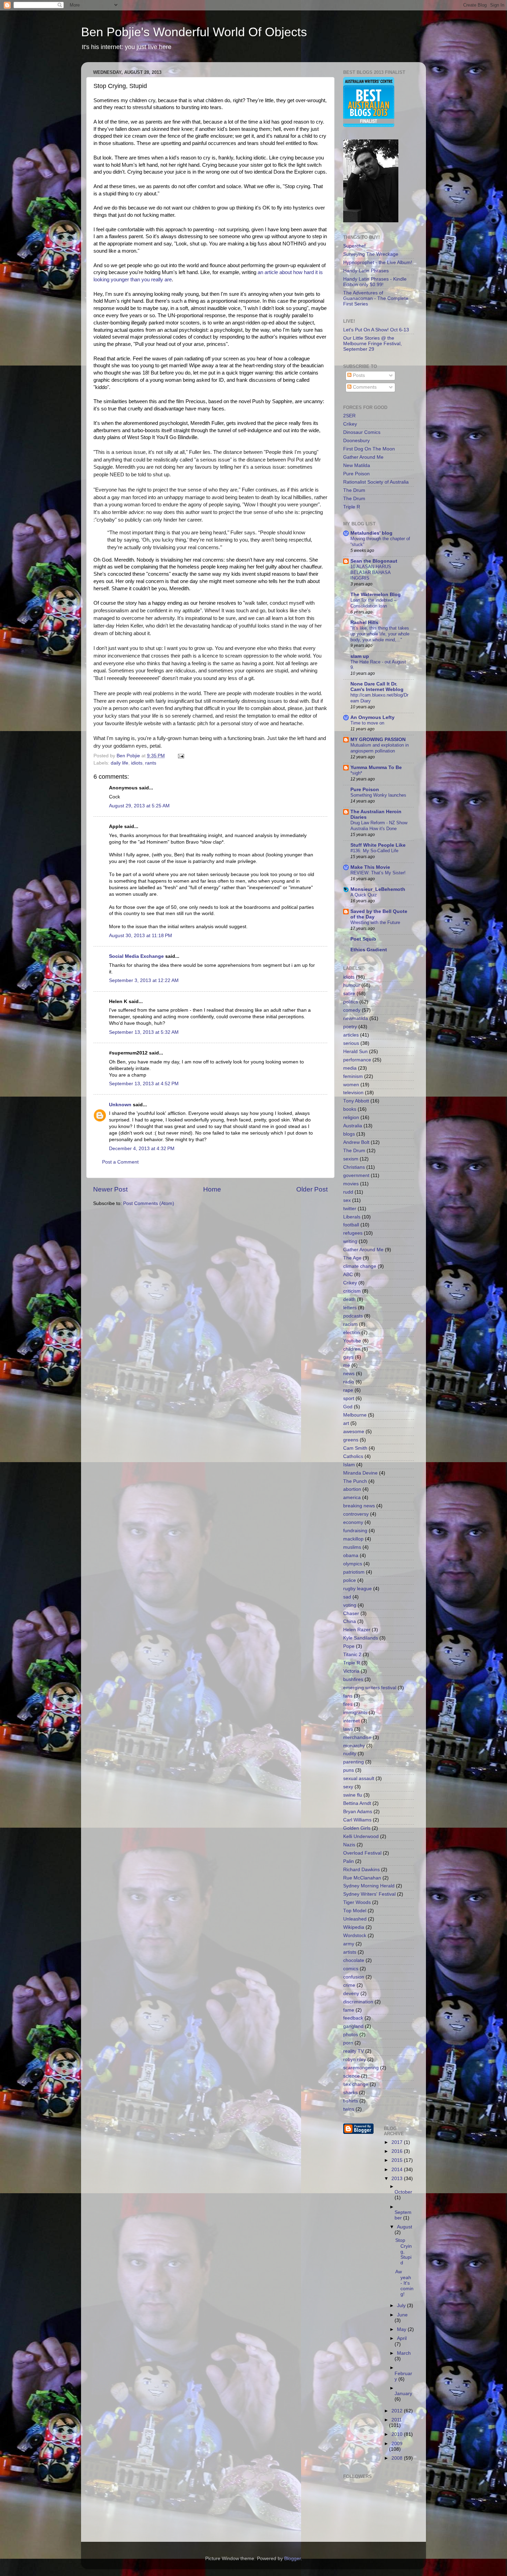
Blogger (292, 2559)
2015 (398, 2160)
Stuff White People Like (378, 845)
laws (348, 1729)
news (349, 1374)
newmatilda (356, 1018)
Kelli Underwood (361, 1836)
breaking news (359, 1506)
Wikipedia (354, 1927)
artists (350, 1952)
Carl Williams (357, 1820)
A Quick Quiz (364, 895)
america (352, 1498)
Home (212, 1189)
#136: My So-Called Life (374, 851)
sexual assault (359, 1778)
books (350, 1109)
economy (353, 1522)
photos (351, 2035)
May (402, 2329)
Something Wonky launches (378, 795)
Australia (353, 1126)
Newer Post (110, 1189)
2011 (397, 2420)
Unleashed (355, 1919)
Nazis (349, 1845)
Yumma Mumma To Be (376, 767)
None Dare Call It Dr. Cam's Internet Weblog (377, 687)
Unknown (120, 1105)
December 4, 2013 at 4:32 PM (142, 1149)
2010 (398, 2434)
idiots (137, 763)
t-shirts (351, 2101)
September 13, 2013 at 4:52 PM (144, 1084)
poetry (350, 1027)
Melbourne (355, 1415)
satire (349, 994)
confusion (354, 1977)
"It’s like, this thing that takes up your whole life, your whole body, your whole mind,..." (380, 634)
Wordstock (355, 1936)
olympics (353, 1564)
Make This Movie (370, 867)
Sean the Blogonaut (374, 561)
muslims (352, 1547)
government (356, 1175)
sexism (351, 1159)
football (351, 1225)
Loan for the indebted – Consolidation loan (373, 603)
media (350, 1068)
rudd (348, 1192)
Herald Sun (355, 1052)
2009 (397, 2444)
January (403, 2394)
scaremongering (361, 2068)
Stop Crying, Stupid (404, 2252)
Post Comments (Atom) (149, 1203)
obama (351, 1556)
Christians (354, 1167)
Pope (349, 1646)
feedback (353, 2018)
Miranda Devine (360, 1473)
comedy (352, 1010)
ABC (348, 1275)
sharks (350, 2093)
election (352, 1333)
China (350, 1621)
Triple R (352, 507)
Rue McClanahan (362, 1878)
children (352, 1349)
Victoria (351, 1671)
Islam (349, 1465)
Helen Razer (357, 1630)
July (402, 2306)
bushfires (353, 1679)
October (403, 2192)
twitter (350, 1209)
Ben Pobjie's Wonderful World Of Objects (194, 32)
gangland (353, 2026)
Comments (364, 387)
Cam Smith (355, 1448)
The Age (352, 1258)
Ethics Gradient (369, 950)
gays (348, 1357)
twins (349, 2109)
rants (151, 763)
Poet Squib (363, 939)
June (402, 2315)
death (349, 1299)
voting (350, 1605)
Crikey (350, 424)
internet (351, 1721)
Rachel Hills (364, 623)
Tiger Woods (357, 1902)
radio (349, 1382)
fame (349, 2010)
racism (350, 1324)
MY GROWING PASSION (378, 740)
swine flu (353, 1795)
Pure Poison (356, 474)
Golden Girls (357, 1828)
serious (351, 1043)
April (402, 2338)
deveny (351, 1994)
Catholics (353, 1456)
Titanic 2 (352, 1655)
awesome (354, 1432)
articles (351, 1035)
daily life (120, 763)
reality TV (354, 2051)
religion (351, 1117)
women (351, 1085)
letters (350, 1308)
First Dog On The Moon (369, 449)
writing (350, 1241)
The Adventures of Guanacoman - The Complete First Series (376, 298)
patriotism (354, 1572)
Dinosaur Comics (362, 432)
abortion (352, 1489)
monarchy (354, 1746)
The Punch (355, 1481)
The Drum (354, 490)
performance (357, 1060)
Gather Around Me (363, 457)
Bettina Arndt (357, 1803)
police (350, 1580)
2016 (398, 2151)
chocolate (354, 1960)
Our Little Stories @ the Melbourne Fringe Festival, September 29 (372, 344)
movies (351, 1184)
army (349, 1944)
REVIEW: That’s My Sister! (378, 873)
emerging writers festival (370, 1688)
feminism (353, 1076)
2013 (398, 2179)
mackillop (353, 1539)
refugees (353, 1233)
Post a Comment (120, 1162)
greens (351, 1440)
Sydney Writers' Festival (369, 1894)
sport (349, 1398)
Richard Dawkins (361, 1870)
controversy (356, 1514)
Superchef (354, 246)
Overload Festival (362, 1853)
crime (349, 1985)
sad (347, 1597)
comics (351, 1969)
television (353, 1093)
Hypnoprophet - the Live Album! (378, 263)
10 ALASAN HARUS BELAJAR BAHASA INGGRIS (371, 572)
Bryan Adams (358, 1812)
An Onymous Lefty (372, 717)
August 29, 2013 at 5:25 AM (139, 806)
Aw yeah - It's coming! (404, 2283)
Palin (349, 1861)
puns (349, 1770)
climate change (360, 1266)
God (348, 1407)
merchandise (357, 1737)
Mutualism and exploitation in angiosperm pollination (380, 748)
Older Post (312, 1189)
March (404, 2353)
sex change (356, 2084)
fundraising (355, 1531)
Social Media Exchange (136, 956)
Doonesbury (356, 441)
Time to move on (367, 723)
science (351, 2076)
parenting (354, 1762)
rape (348, 1390)
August (405, 2227)
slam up (360, 656)
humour (352, 985)
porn (348, 2043)
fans (348, 1696)
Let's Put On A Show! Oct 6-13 (376, 330)
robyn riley (355, 2059)
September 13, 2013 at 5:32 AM (144, 1032)
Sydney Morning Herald (369, 1886)
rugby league (357, 1589)
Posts (358, 375)
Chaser (351, 1613)
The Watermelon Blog (376, 595)
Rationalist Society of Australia (376, 482)
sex (347, 1200)
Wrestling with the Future (375, 922)
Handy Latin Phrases (366, 271)
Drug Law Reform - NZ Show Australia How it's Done (379, 826)
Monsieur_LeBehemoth (378, 889)
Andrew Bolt (356, 1142)
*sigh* (356, 773)
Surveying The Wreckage (371, 254)
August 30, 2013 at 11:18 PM (141, 936)
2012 (398, 2411)
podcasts (353, 1316)
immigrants (355, 1713)
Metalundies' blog (371, 533)
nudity (350, 1754)
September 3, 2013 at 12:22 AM (144, 980)
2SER (349, 416)
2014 (398, 2170)
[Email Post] (181, 756)
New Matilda (357, 465)
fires (348, 1704)
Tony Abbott (356, 1101)
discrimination (358, 2002)
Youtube (352, 1341)
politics (351, 1002)
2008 (398, 2458)
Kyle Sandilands (361, 1638)
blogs (349, 1134)
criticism (352, 1291)
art (346, 1423)
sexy (348, 1787)
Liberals (352, 1217)
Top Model (355, 1911)
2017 (398, 2142)
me (347, 1365)
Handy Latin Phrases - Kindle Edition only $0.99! (375, 282)
